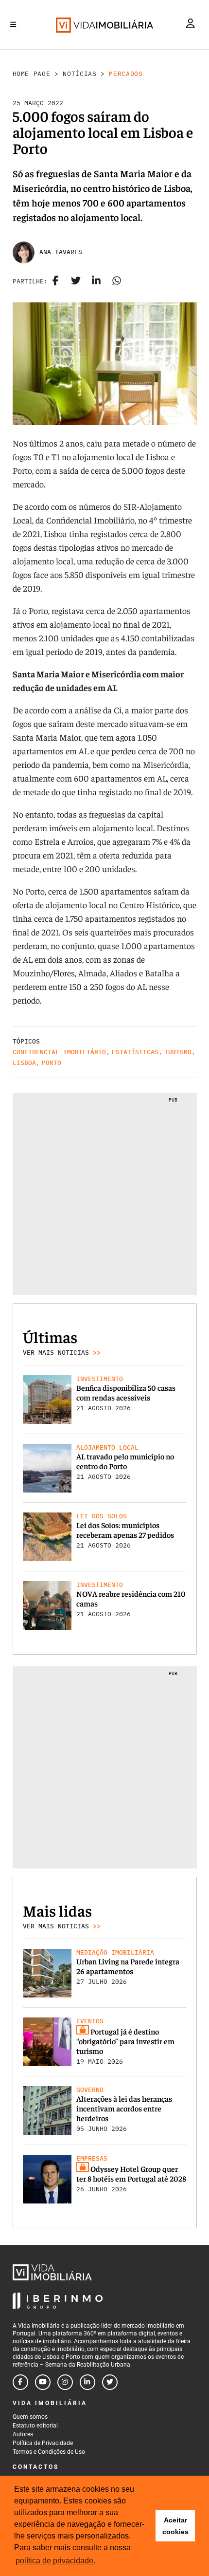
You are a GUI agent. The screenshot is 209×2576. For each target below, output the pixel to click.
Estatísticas (135, 1052)
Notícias (79, 74)
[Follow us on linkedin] (87, 2382)
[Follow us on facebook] (20, 2382)
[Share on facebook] (55, 281)
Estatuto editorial (35, 2426)
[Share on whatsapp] (117, 281)
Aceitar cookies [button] (175, 2526)
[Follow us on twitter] (110, 2382)
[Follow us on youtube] (43, 2382)
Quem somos (30, 2417)
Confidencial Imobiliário (59, 1052)
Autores (23, 2434)
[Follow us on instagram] (65, 2382)
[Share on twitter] (76, 281)
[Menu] (13, 24)
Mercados (126, 74)
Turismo (178, 1052)
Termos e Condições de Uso (49, 2452)
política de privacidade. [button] (55, 2561)
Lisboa (24, 1063)
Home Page (32, 74)
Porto (52, 1063)
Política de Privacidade (43, 2443)
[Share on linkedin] (96, 281)
